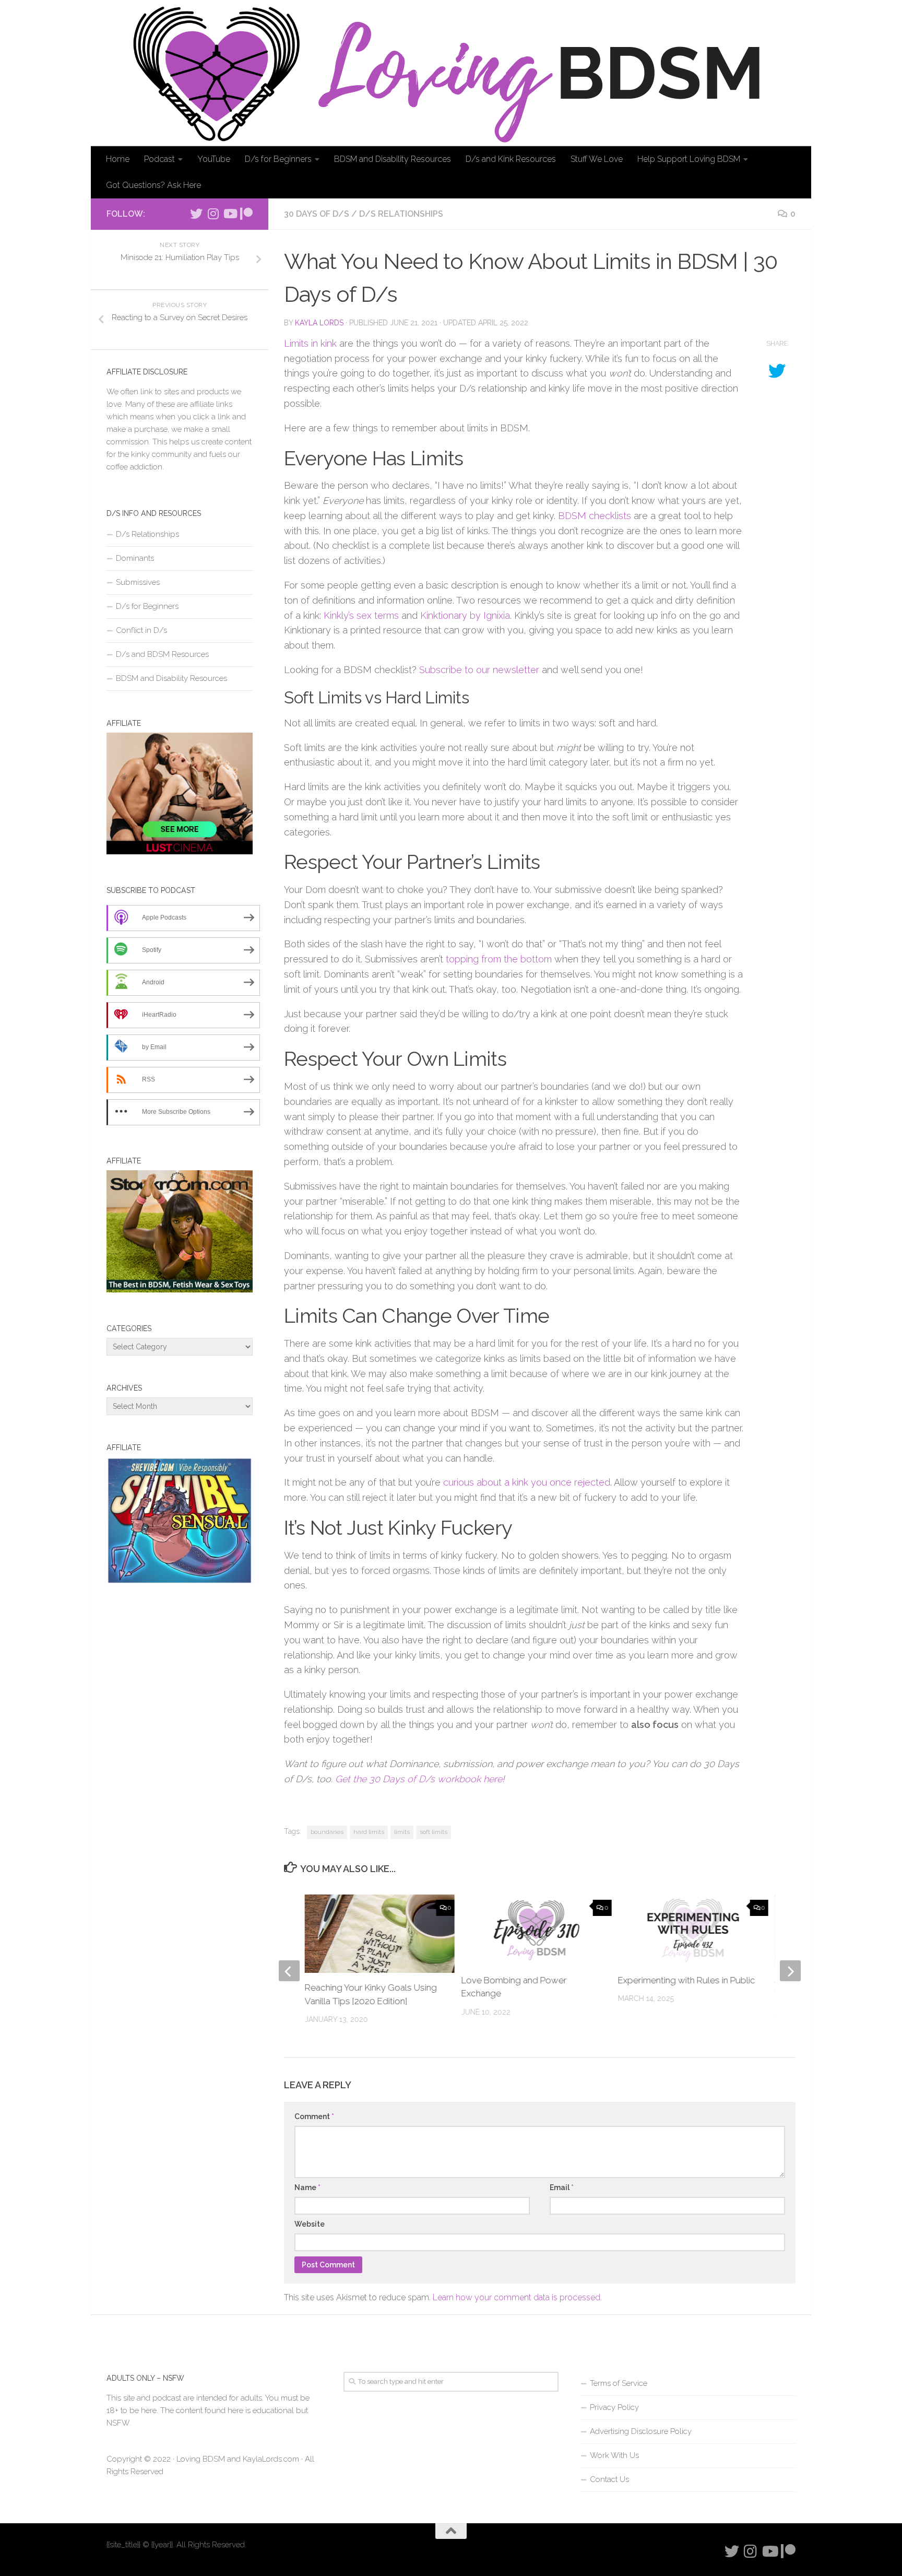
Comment (314, 2116)
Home (118, 159)
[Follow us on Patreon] (246, 214)
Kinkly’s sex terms (361, 615)
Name (307, 2187)
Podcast (159, 159)
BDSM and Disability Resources (393, 159)
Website (310, 2224)
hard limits (369, 1832)
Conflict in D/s (141, 630)
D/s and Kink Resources (511, 159)
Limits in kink (310, 343)
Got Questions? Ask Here (153, 185)
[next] (790, 1971)
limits (402, 1832)
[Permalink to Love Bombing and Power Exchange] (537, 1930)
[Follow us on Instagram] (213, 214)
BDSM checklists (595, 516)
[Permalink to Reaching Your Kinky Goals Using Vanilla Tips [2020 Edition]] (380, 1945)
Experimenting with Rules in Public (687, 1980)
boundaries (327, 1832)
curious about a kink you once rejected (527, 1482)
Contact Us (609, 2479)
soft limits (434, 1832)
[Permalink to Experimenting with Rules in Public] (693, 1930)
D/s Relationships (401, 214)
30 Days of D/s (317, 214)
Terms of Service (619, 2383)
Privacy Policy (614, 2407)
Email (562, 2187)
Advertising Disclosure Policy (641, 2431)
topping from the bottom (499, 959)
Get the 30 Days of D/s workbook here (419, 1779)
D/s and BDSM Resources (162, 654)
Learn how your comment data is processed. (517, 2297)
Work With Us (614, 2455)
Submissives (138, 582)
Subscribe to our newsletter (479, 670)
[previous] (289, 1971)
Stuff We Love (597, 159)
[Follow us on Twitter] (196, 214)
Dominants (135, 558)
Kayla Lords (319, 323)
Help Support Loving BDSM (689, 159)
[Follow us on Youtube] (230, 214)
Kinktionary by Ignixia (465, 615)
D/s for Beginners (278, 159)
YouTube (214, 159)
